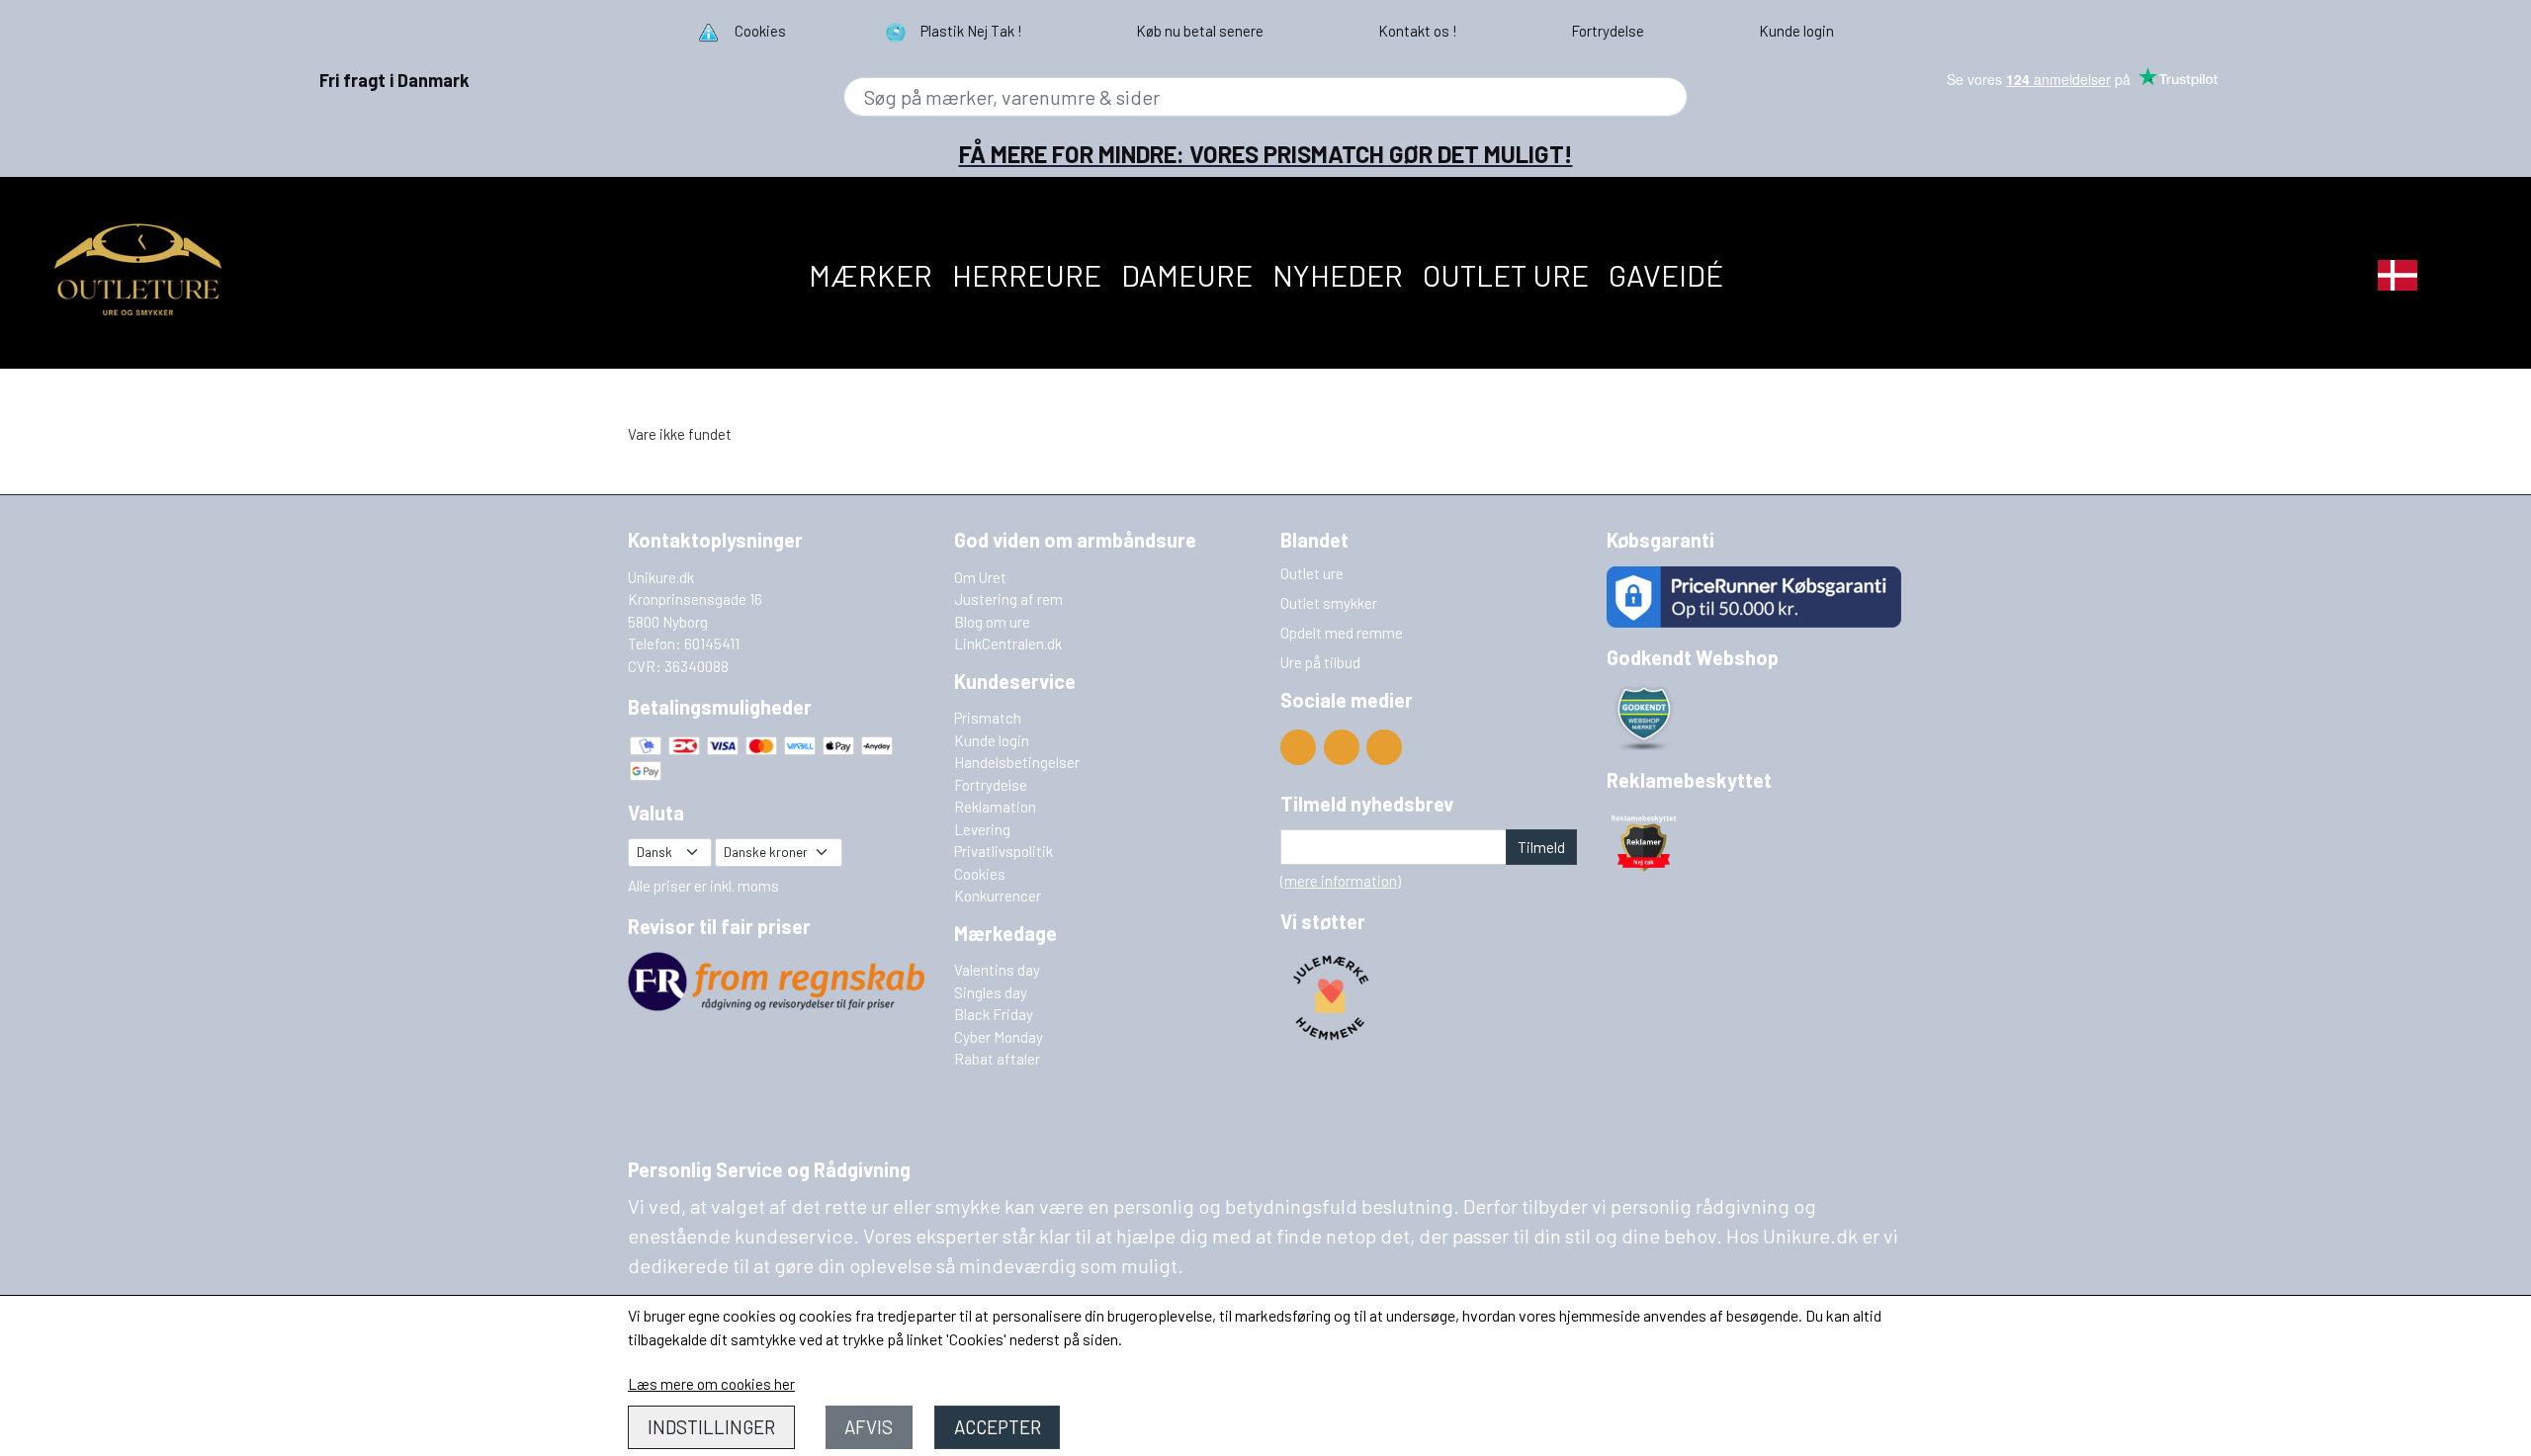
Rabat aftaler (997, 1059)
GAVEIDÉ (1666, 275)
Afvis (869, 1427)
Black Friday (994, 1014)
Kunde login (992, 740)
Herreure (1027, 275)
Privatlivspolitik (1004, 851)
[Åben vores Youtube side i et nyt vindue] (1298, 747)
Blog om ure (992, 622)
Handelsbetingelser (1017, 762)
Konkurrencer (998, 896)
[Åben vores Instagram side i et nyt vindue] (1384, 747)
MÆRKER (871, 275)
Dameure (1187, 275)
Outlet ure (1506, 275)
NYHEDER (1338, 275)
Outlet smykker (1329, 603)
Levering (982, 829)
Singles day (991, 992)
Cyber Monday (999, 1037)
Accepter (998, 1427)
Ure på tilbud (1320, 662)
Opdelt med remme (1342, 633)
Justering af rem (1008, 599)
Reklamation (995, 807)
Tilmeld (1541, 847)
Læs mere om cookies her (711, 1384)
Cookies (980, 874)
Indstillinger (711, 1427)
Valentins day (997, 970)
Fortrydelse (991, 785)
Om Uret (980, 577)
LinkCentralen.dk (1008, 643)
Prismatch (988, 718)
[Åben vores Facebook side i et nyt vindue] (1342, 747)
